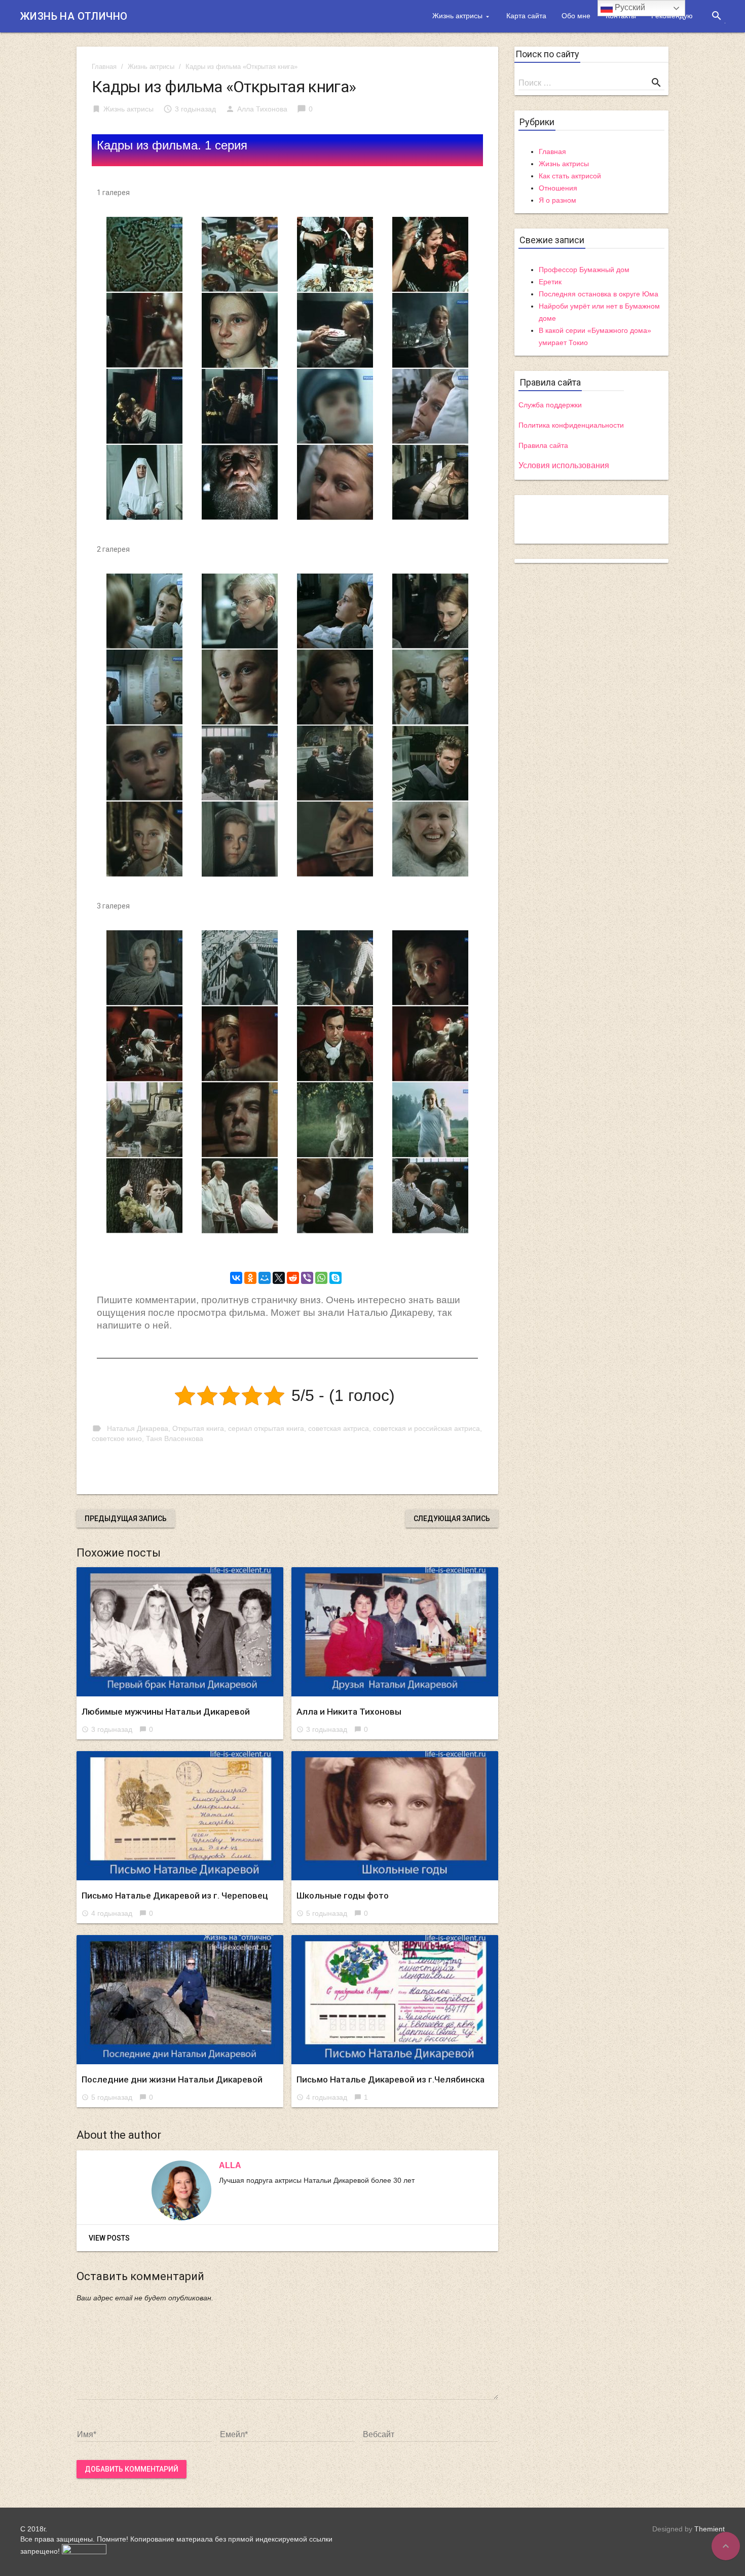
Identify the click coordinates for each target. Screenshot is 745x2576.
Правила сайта (543, 445)
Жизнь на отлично (74, 16)
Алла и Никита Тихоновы (349, 1712)
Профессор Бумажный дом (584, 270)
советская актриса (339, 1428)
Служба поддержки (550, 405)
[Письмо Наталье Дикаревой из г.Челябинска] (395, 2000)
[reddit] (293, 1278)
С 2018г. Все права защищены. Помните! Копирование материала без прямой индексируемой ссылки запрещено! (176, 2540)
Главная (104, 67)
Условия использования (564, 465)
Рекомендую (672, 16)
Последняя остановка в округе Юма (599, 294)
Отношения (558, 188)
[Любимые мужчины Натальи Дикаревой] (180, 1632)
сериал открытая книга (266, 1428)
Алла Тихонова (262, 109)
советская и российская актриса (426, 1428)
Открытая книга (198, 1428)
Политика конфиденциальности (571, 425)
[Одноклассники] (250, 1278)
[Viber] (307, 1278)
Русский (629, 7)
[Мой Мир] (265, 1278)
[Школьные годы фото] (395, 1816)
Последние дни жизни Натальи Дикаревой (172, 2079)
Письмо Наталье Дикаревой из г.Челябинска (390, 2079)
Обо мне (576, 16)
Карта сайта (526, 16)
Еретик (550, 282)
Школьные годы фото (343, 1896)
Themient (710, 2529)
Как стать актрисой (570, 176)
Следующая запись (452, 1519)
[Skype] (336, 1278)
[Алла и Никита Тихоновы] (395, 1632)
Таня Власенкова (175, 1438)
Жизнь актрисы (457, 16)
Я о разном (557, 200)
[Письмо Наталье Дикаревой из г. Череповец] (180, 1816)
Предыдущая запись (126, 1519)
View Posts (109, 2238)
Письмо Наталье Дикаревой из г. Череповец (175, 1896)
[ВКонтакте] (236, 1278)
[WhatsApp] (321, 1278)
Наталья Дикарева (138, 1428)
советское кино (117, 1438)
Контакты (621, 16)
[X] (279, 1278)
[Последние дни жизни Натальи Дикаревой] (180, 2000)
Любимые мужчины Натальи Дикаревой (166, 1712)
